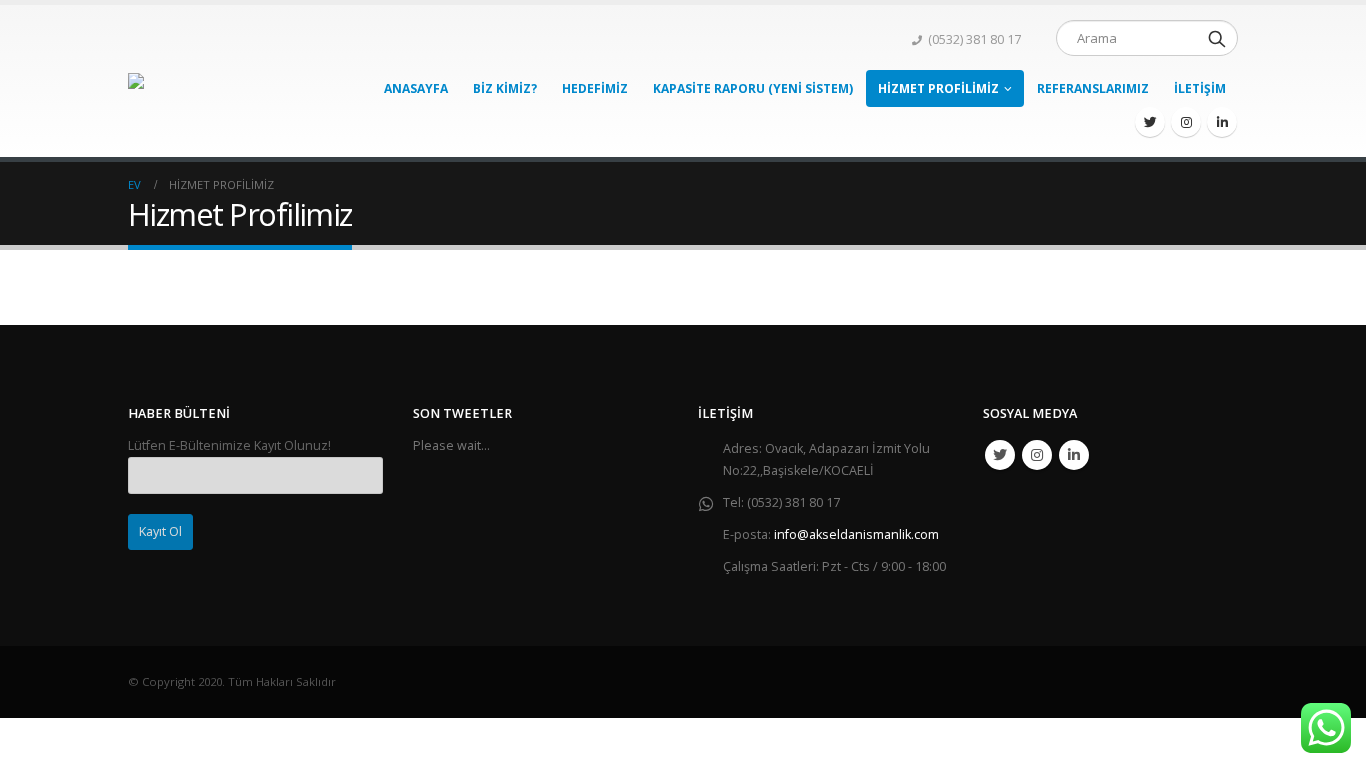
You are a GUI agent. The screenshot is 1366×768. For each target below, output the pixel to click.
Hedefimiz (595, 88)
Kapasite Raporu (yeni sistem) (753, 88)
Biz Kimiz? (505, 88)
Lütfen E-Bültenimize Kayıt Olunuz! (229, 445)
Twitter (1000, 455)
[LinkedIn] (1222, 122)
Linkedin (1074, 455)
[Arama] (1217, 38)
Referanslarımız (1093, 88)
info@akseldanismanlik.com (856, 534)
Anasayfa (416, 88)
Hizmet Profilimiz (938, 88)
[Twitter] (1150, 122)
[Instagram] (1186, 122)
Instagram (1037, 455)
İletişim (1200, 88)
